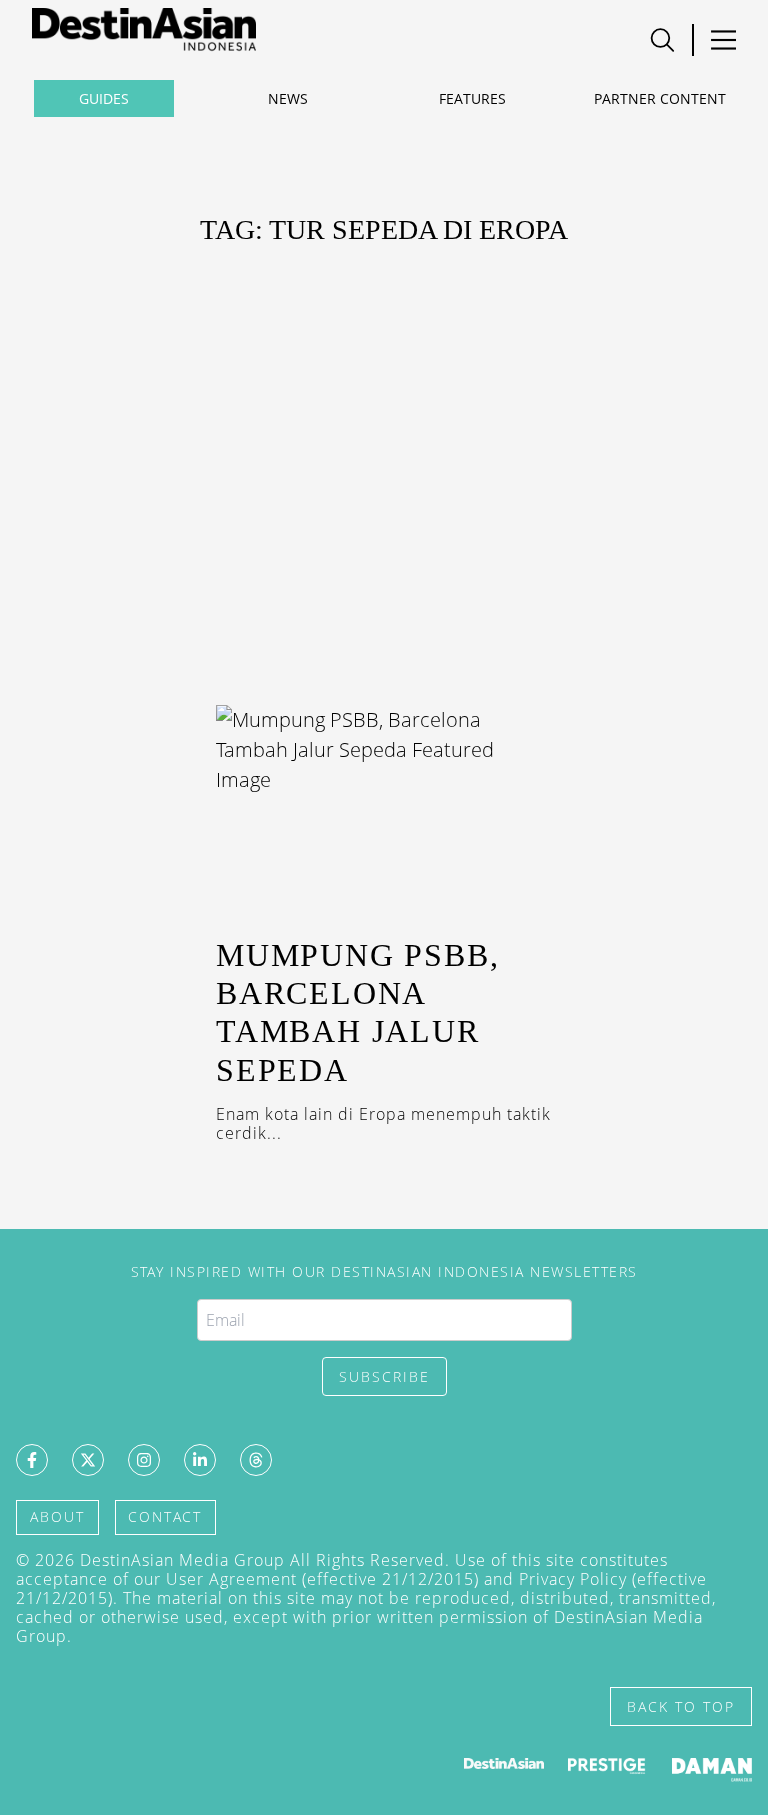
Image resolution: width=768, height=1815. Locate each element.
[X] (88, 1460)
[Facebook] (32, 1460)
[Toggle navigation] (662, 40)
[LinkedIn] (200, 1460)
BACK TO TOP (681, 1706)
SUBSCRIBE (384, 1376)
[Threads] (256, 1460)
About (57, 1516)
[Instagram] (144, 1460)
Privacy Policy (573, 1579)
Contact (165, 1516)
